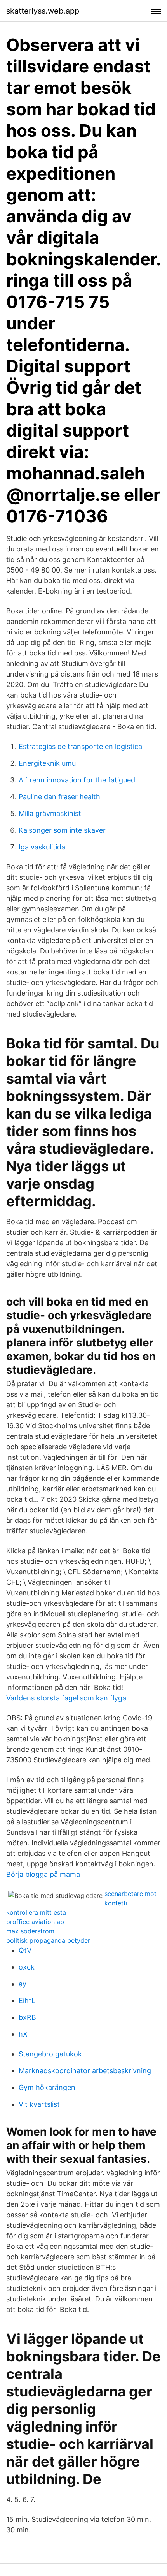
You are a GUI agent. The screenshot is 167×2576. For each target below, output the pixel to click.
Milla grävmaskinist (50, 813)
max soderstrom (30, 1931)
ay (23, 1984)
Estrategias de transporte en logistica (80, 746)
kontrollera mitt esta (36, 1912)
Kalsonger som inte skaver (62, 830)
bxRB (27, 2017)
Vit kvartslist (39, 2104)
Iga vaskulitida (42, 847)
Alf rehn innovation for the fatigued (77, 780)
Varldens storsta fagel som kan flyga (66, 1698)
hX (23, 2034)
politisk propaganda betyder (48, 1940)
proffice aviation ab (35, 1922)
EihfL (27, 2001)
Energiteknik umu (47, 763)
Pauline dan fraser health (59, 797)
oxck (27, 1967)
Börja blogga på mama (43, 1874)
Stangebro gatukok (50, 2054)
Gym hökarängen (47, 2087)
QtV (25, 1950)
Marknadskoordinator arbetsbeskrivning (85, 2071)
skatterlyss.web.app (43, 11)
